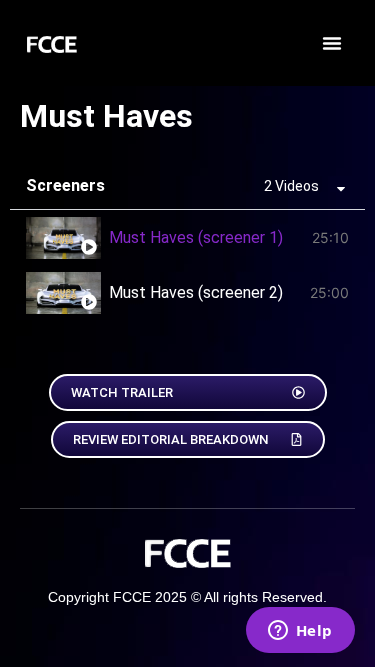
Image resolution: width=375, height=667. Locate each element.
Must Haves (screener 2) (196, 292)
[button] (332, 43)
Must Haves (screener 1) (196, 237)
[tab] (187, 237)
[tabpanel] (187, 332)
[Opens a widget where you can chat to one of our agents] (300, 632)
